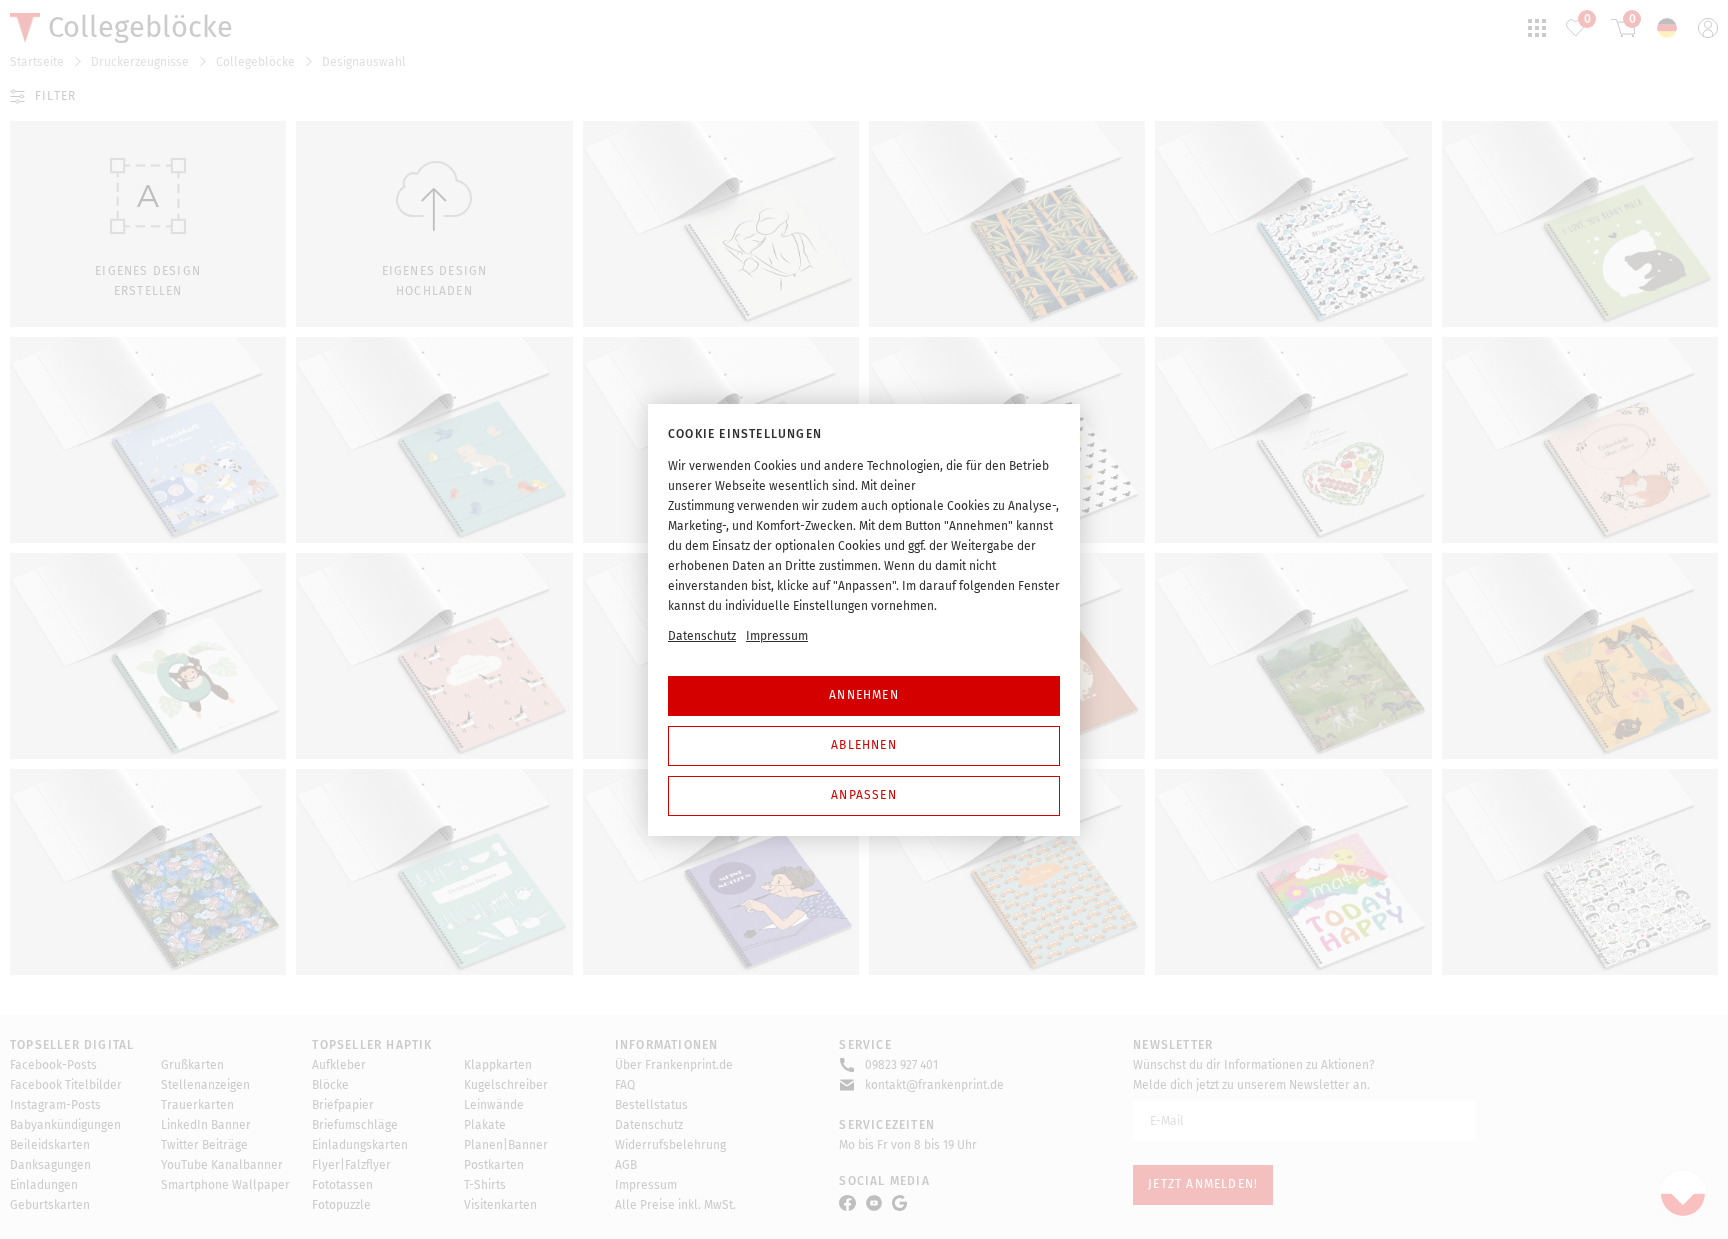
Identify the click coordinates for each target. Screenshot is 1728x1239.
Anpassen (864, 795)
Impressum (777, 636)
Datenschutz (702, 636)
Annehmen (864, 695)
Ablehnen (864, 745)
